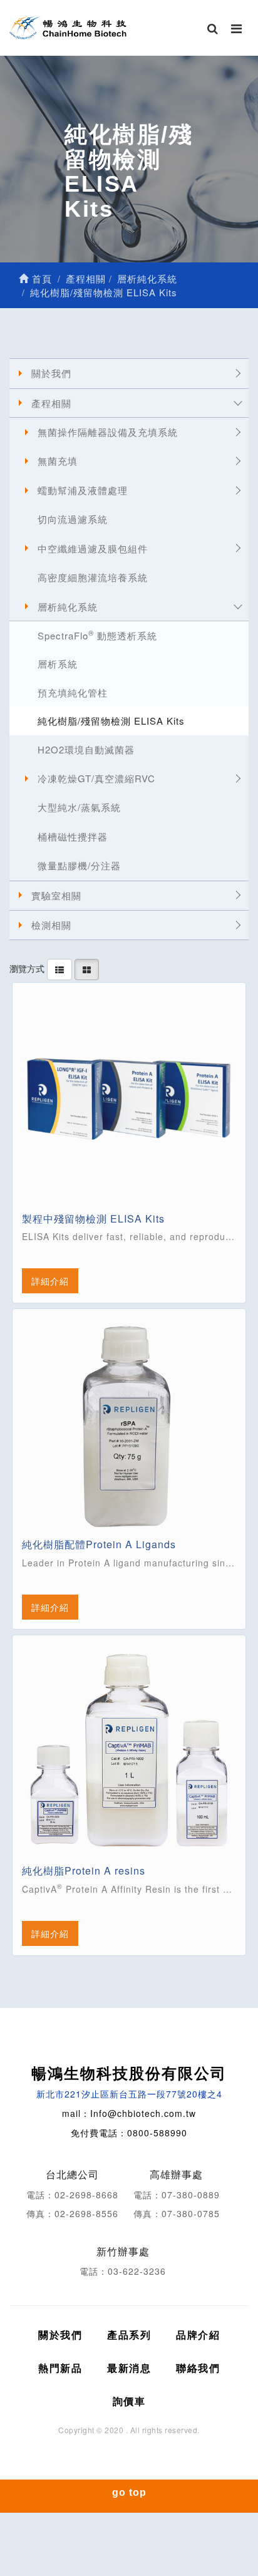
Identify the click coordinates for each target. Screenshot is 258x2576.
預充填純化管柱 (73, 692)
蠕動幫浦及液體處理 (83, 490)
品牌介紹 (198, 2335)
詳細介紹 (50, 1281)
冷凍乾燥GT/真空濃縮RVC (96, 778)
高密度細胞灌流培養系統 (93, 577)
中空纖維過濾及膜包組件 (93, 548)
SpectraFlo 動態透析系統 (97, 635)
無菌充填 (58, 461)
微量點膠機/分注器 (79, 865)
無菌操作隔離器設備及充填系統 (108, 432)
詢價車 (129, 2401)
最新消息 (129, 2368)
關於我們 (51, 373)
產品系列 (129, 2335)
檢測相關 (51, 925)
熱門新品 (60, 2368)
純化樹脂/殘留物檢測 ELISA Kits (111, 721)
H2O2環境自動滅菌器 (86, 749)
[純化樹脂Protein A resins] (129, 1752)
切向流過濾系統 (73, 519)
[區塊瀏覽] (87, 968)
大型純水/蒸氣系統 (79, 807)
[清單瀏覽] (59, 968)
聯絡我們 (198, 2368)
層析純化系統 (68, 607)
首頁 (40, 278)
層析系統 (58, 664)
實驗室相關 (56, 895)
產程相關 (51, 403)
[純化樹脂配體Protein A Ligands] (129, 1425)
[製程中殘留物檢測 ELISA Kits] (129, 1099)
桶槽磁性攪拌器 (73, 836)
